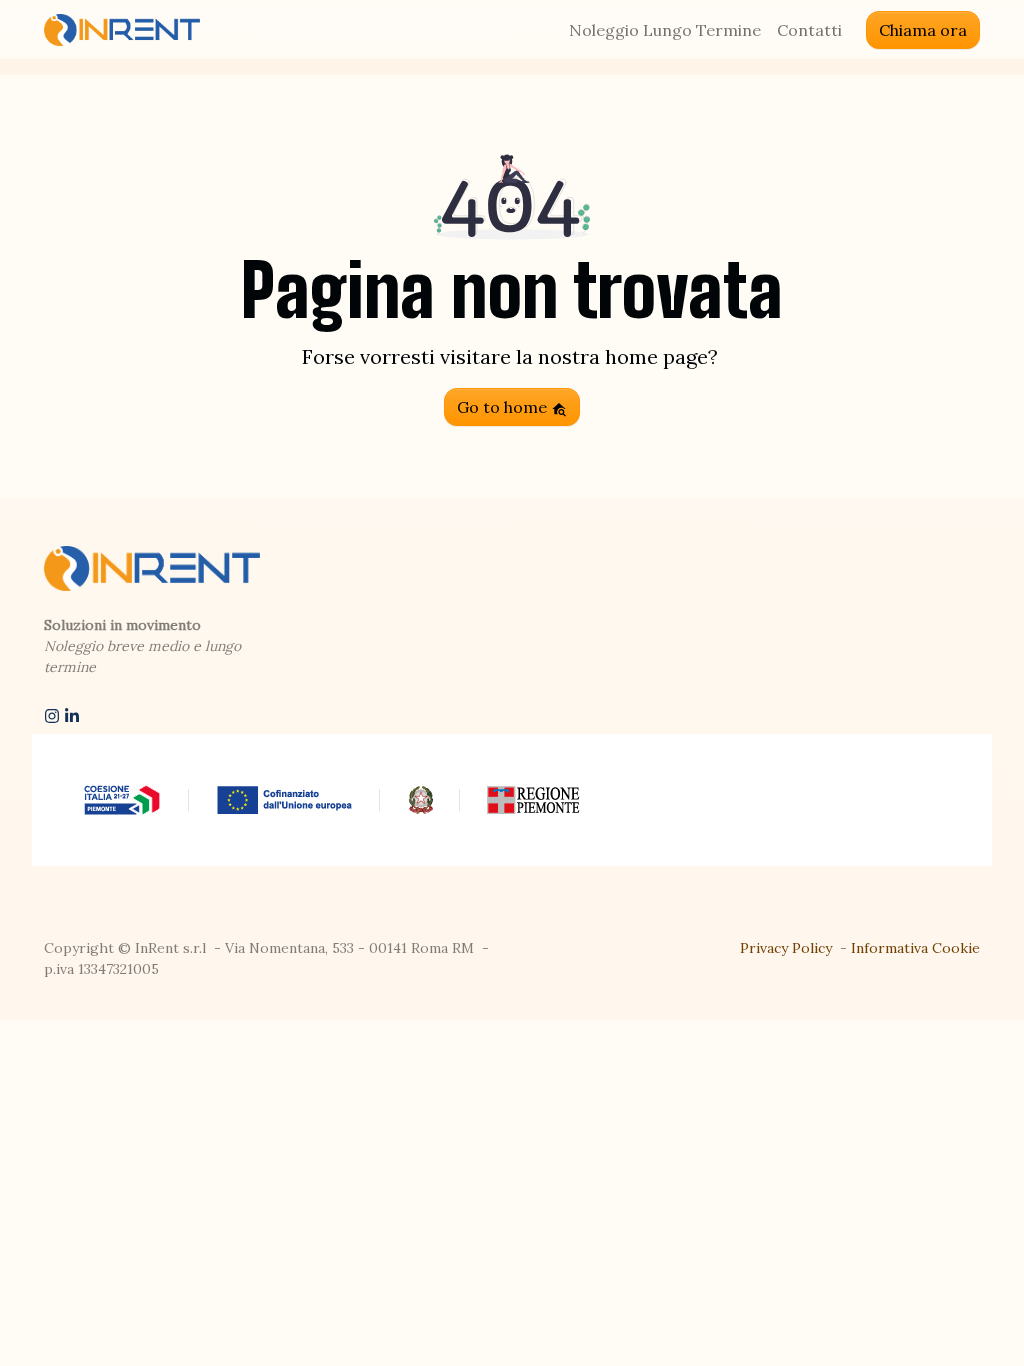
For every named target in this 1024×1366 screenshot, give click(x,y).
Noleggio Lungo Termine (665, 30)
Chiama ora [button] (923, 30)
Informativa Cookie (915, 948)
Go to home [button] (504, 407)
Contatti (809, 30)
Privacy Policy (786, 948)
